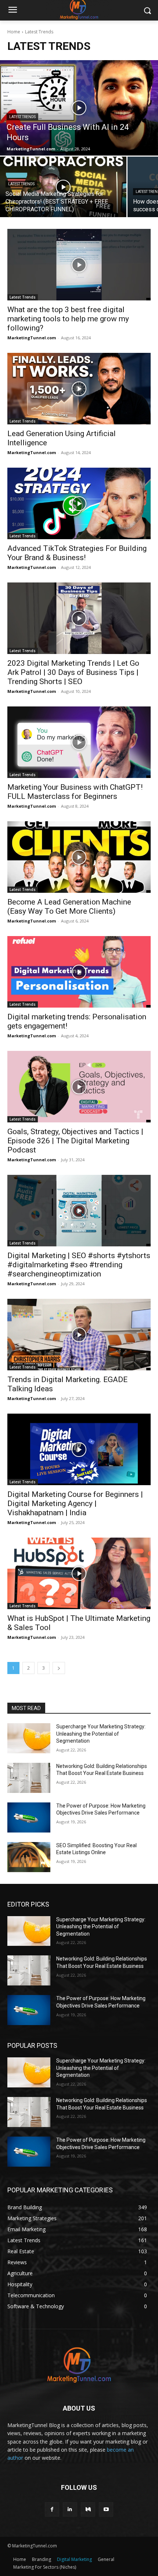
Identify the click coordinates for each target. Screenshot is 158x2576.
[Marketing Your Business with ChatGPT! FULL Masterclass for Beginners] (79, 742)
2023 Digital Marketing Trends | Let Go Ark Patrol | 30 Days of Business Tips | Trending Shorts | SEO (73, 672)
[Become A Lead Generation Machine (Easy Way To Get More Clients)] (79, 857)
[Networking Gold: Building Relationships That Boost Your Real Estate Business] (29, 1778)
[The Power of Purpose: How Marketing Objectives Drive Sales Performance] (29, 1817)
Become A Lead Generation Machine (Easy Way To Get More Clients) (69, 907)
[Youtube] (106, 2509)
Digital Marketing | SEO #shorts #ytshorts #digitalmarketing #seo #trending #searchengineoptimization (79, 1265)
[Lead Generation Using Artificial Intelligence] (79, 389)
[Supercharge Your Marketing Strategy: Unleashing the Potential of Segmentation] (29, 1738)
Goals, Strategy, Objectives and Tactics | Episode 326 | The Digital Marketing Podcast (75, 1141)
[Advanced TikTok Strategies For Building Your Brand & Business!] (79, 503)
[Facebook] (52, 2509)
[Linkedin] (70, 2509)
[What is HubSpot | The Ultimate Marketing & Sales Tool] (79, 1573)
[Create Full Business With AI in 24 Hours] (79, 108)
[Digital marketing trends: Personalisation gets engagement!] (79, 972)
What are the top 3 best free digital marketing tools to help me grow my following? (68, 319)
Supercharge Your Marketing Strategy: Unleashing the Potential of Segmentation (101, 1734)
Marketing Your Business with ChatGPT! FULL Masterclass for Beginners (75, 792)
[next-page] (59, 1668)
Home (14, 32)
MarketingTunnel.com (32, 338)
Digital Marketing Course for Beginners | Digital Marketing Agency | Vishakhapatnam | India (75, 1503)
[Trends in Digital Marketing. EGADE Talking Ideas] (79, 1335)
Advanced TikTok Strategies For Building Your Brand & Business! (77, 553)
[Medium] (88, 2509)
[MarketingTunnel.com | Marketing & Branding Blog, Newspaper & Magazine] (79, 2365)
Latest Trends (22, 117)
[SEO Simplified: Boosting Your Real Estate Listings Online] (29, 1857)
